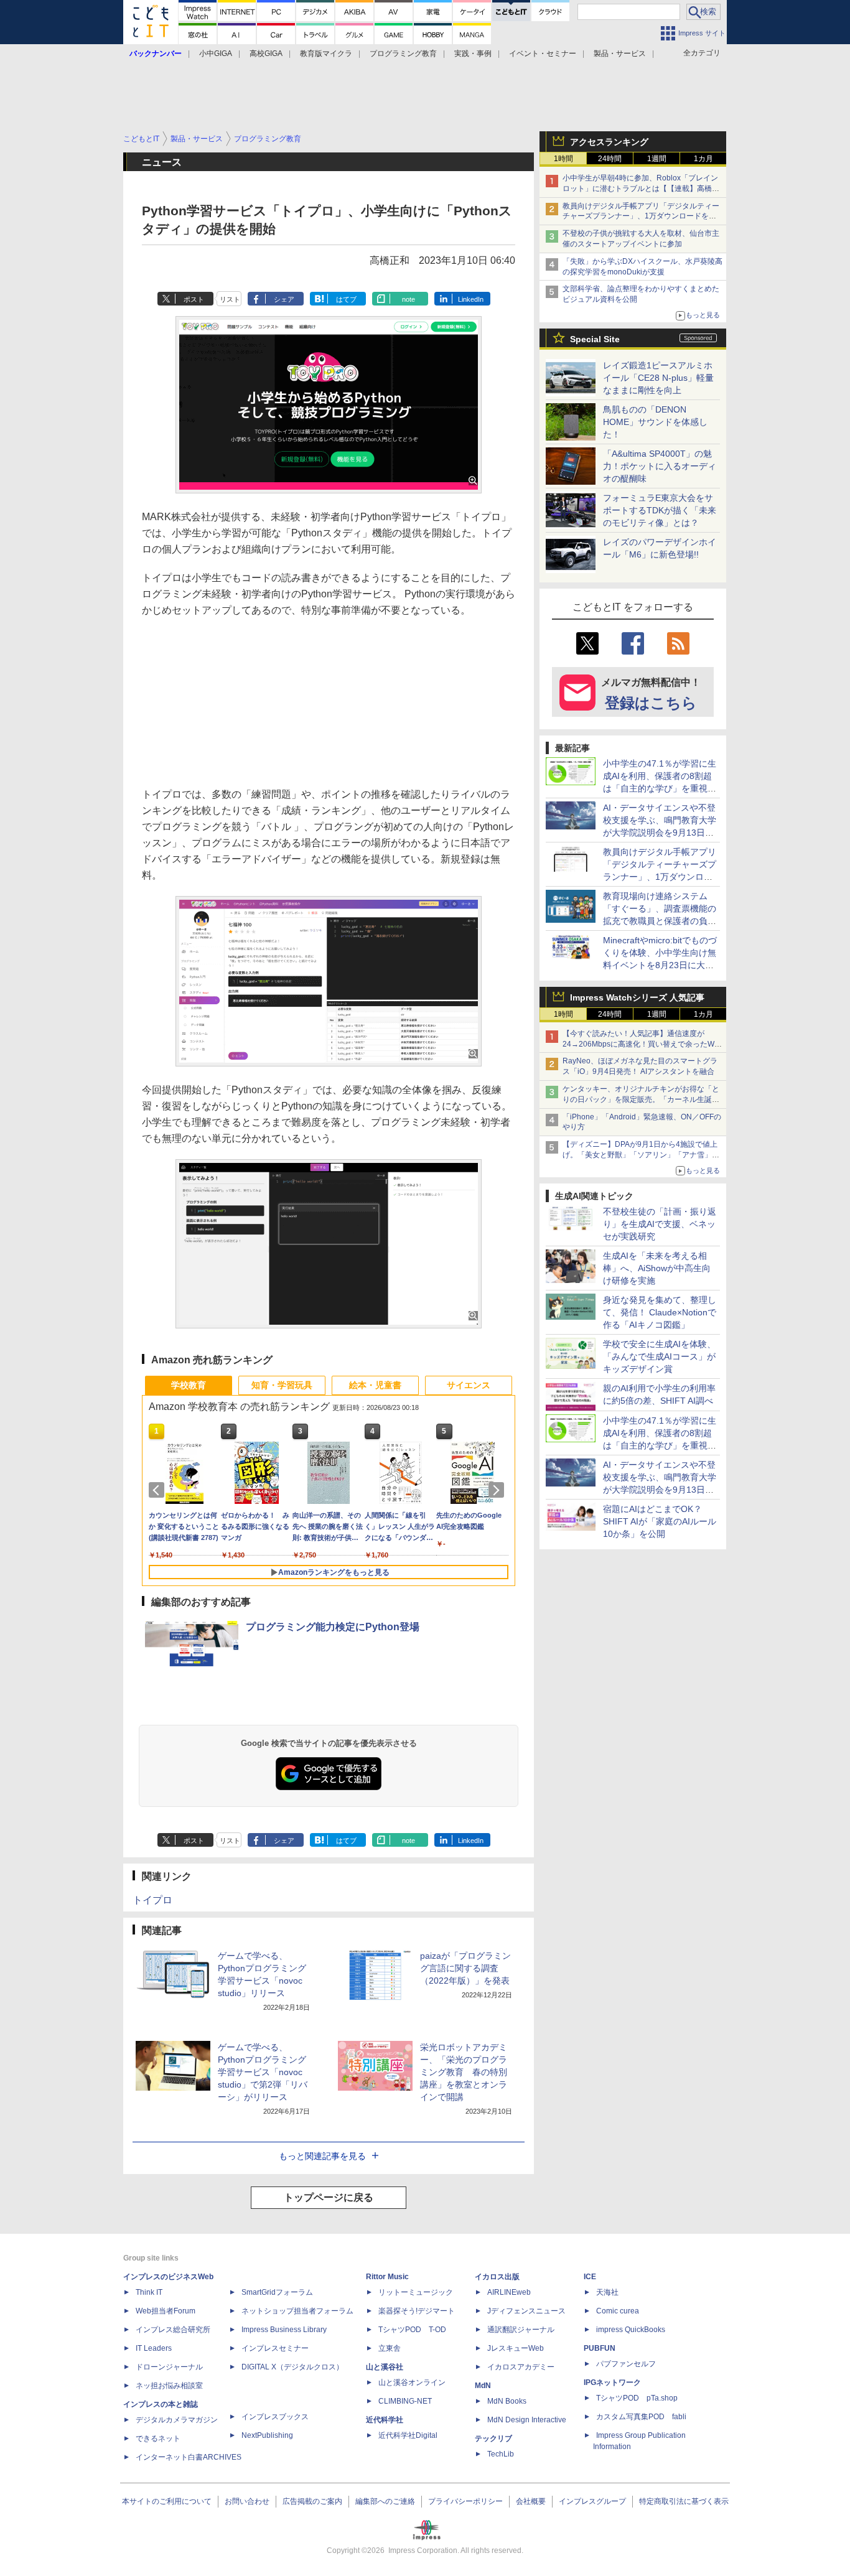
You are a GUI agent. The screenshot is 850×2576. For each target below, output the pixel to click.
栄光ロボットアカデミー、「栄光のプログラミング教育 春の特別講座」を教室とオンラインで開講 (464, 2072)
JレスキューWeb (516, 2348)
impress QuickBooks (631, 2330)
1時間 (563, 159)
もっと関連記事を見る (322, 2156)
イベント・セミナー (543, 54)
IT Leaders (154, 2348)
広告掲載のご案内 (312, 2501)
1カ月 (703, 159)
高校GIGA (266, 54)
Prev (159, 1490)
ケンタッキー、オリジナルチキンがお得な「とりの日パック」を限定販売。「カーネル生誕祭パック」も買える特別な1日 (641, 1099)
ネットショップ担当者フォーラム (297, 2311)
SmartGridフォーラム (277, 2292)
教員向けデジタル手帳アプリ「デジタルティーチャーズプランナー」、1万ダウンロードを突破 (641, 217)
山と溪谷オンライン (412, 2382)
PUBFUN (600, 2348)
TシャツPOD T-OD (412, 2330)
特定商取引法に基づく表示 (684, 2501)
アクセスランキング (609, 142)
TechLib (501, 2454)
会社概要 (531, 2501)
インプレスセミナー (275, 2348)
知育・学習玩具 (282, 1385)
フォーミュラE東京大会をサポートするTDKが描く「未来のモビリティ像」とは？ (660, 510)
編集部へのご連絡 (385, 2501)
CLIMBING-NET (405, 2401)
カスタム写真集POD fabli (641, 2417)
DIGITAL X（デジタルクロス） (292, 2367)
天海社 (607, 2292)
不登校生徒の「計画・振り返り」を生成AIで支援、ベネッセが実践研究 (660, 1224)
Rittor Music (387, 2277)
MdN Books (507, 2401)
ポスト (194, 299)
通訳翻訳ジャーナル (521, 2330)
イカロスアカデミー (521, 2367)
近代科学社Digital (408, 2435)
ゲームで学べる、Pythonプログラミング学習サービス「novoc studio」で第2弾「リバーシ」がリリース (263, 2072)
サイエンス (469, 1385)
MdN (483, 2386)
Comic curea (618, 2311)
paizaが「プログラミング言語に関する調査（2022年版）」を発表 (465, 1968)
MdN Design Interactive (527, 2420)
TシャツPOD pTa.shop (637, 2398)
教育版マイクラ (326, 54)
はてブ (346, 299)
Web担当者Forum (166, 2311)
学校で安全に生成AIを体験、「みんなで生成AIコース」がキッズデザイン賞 (659, 1356)
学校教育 (189, 1385)
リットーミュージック (416, 2292)
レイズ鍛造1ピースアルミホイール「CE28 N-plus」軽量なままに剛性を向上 (658, 378)
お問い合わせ (247, 2501)
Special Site (595, 339)
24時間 (610, 159)
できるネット (158, 2438)
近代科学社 (385, 2420)
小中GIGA (216, 54)
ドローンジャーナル (169, 2367)
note (409, 299)
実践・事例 (473, 54)
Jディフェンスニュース (526, 2311)
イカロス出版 (497, 2277)
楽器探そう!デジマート (417, 2311)
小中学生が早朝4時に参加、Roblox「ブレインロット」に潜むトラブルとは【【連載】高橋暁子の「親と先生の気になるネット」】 (641, 189)
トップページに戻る (329, 2197)
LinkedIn (471, 299)
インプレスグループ (592, 2501)
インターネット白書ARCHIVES (189, 2457)
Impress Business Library (284, 2330)
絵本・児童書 (375, 1385)
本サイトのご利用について (167, 2501)
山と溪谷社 (385, 2367)
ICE (590, 2277)
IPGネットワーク (612, 2382)
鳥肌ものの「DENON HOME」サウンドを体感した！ (655, 422)
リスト (230, 299)
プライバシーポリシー (465, 2501)
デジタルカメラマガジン (177, 2420)
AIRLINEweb (509, 2292)
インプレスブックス (275, 2417)
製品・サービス (620, 54)
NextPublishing (267, 2435)
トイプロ (152, 1900)
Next (498, 1490)
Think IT (149, 2292)
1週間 (657, 159)
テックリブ (493, 2438)
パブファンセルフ (626, 2364)
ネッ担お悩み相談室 (169, 2386)
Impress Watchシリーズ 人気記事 (637, 997)
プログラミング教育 (403, 54)
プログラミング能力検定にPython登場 (333, 1627)
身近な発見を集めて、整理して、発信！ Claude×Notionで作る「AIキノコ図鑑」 (660, 1312)
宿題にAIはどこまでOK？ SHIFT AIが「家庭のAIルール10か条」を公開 (660, 1521)
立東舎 (390, 2348)
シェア (284, 299)
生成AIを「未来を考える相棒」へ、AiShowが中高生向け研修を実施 (657, 1268)
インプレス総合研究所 (173, 2330)
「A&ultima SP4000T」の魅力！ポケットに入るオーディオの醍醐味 (660, 466)
